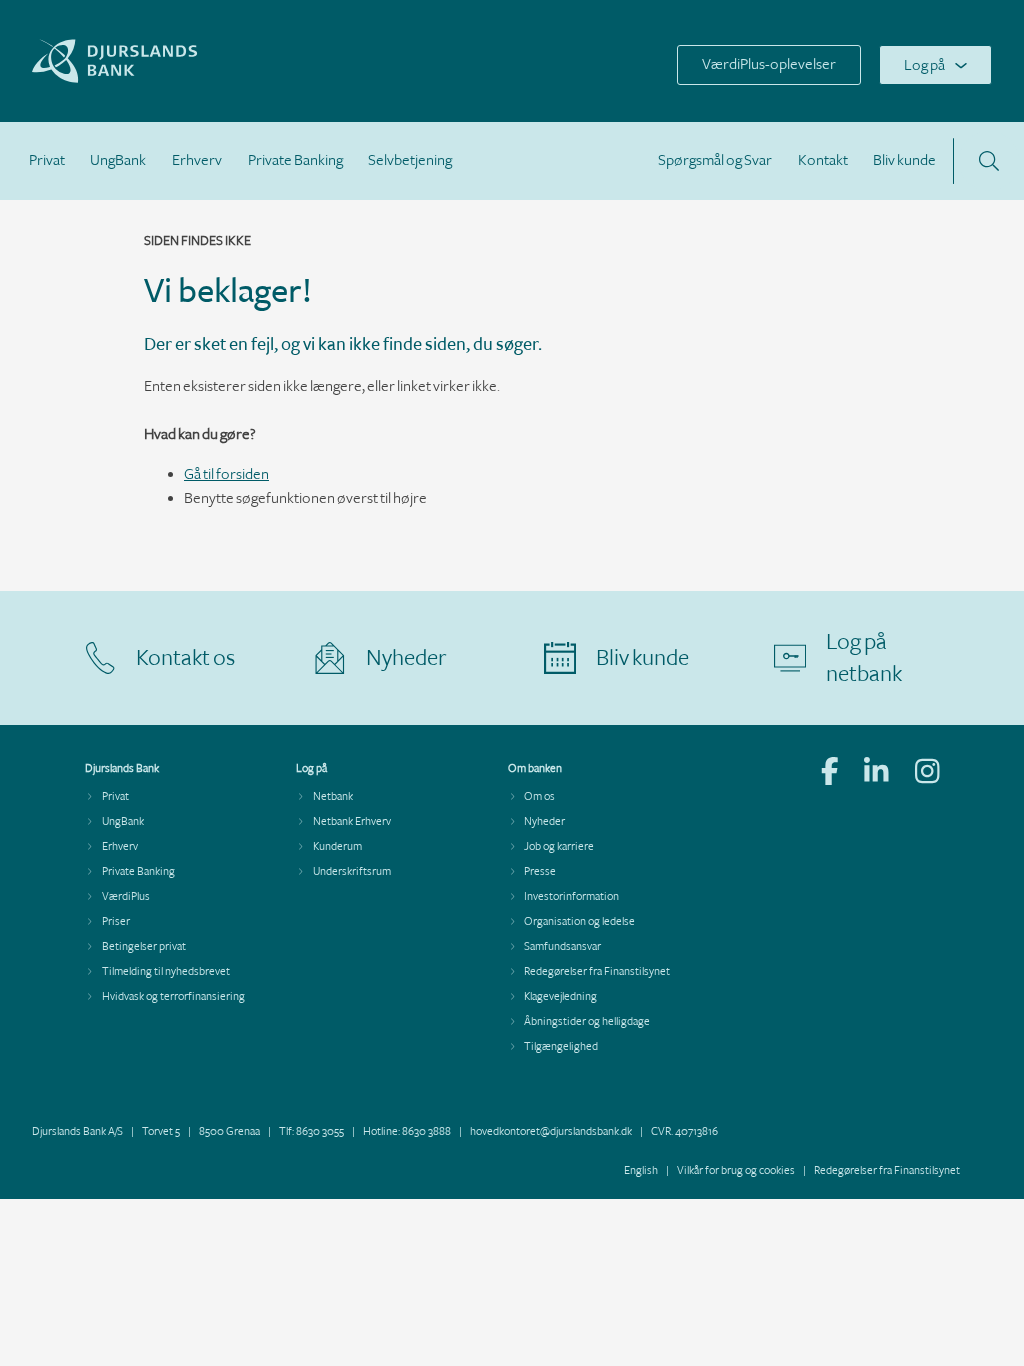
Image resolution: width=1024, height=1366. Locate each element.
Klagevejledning (560, 996)
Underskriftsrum (352, 871)
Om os (539, 796)
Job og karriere (559, 846)
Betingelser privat (144, 946)
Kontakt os (185, 658)
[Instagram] (927, 774)
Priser (116, 921)
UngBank (118, 160)
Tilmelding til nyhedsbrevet (166, 971)
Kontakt (823, 160)
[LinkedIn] (876, 774)
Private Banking (295, 160)
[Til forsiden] (166, 78)
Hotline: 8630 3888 (407, 1131)
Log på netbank (864, 658)
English (641, 1170)
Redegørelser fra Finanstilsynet (597, 971)
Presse (540, 871)
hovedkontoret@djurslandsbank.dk (551, 1131)
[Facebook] (830, 774)
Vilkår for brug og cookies (736, 1170)
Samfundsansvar (562, 946)
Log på (924, 65)
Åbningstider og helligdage (587, 1021)
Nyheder (406, 658)
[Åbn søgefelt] (989, 161)
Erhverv (197, 160)
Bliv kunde (904, 160)
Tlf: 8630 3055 (311, 1131)
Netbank (333, 796)
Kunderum (337, 846)
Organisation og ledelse (579, 921)
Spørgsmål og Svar (715, 160)
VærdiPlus (126, 896)
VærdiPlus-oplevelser (769, 64)
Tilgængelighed (561, 1046)
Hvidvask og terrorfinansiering (173, 996)
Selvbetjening (410, 160)
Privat (47, 160)
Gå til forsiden (226, 474)
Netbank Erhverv (352, 821)
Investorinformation (571, 896)
